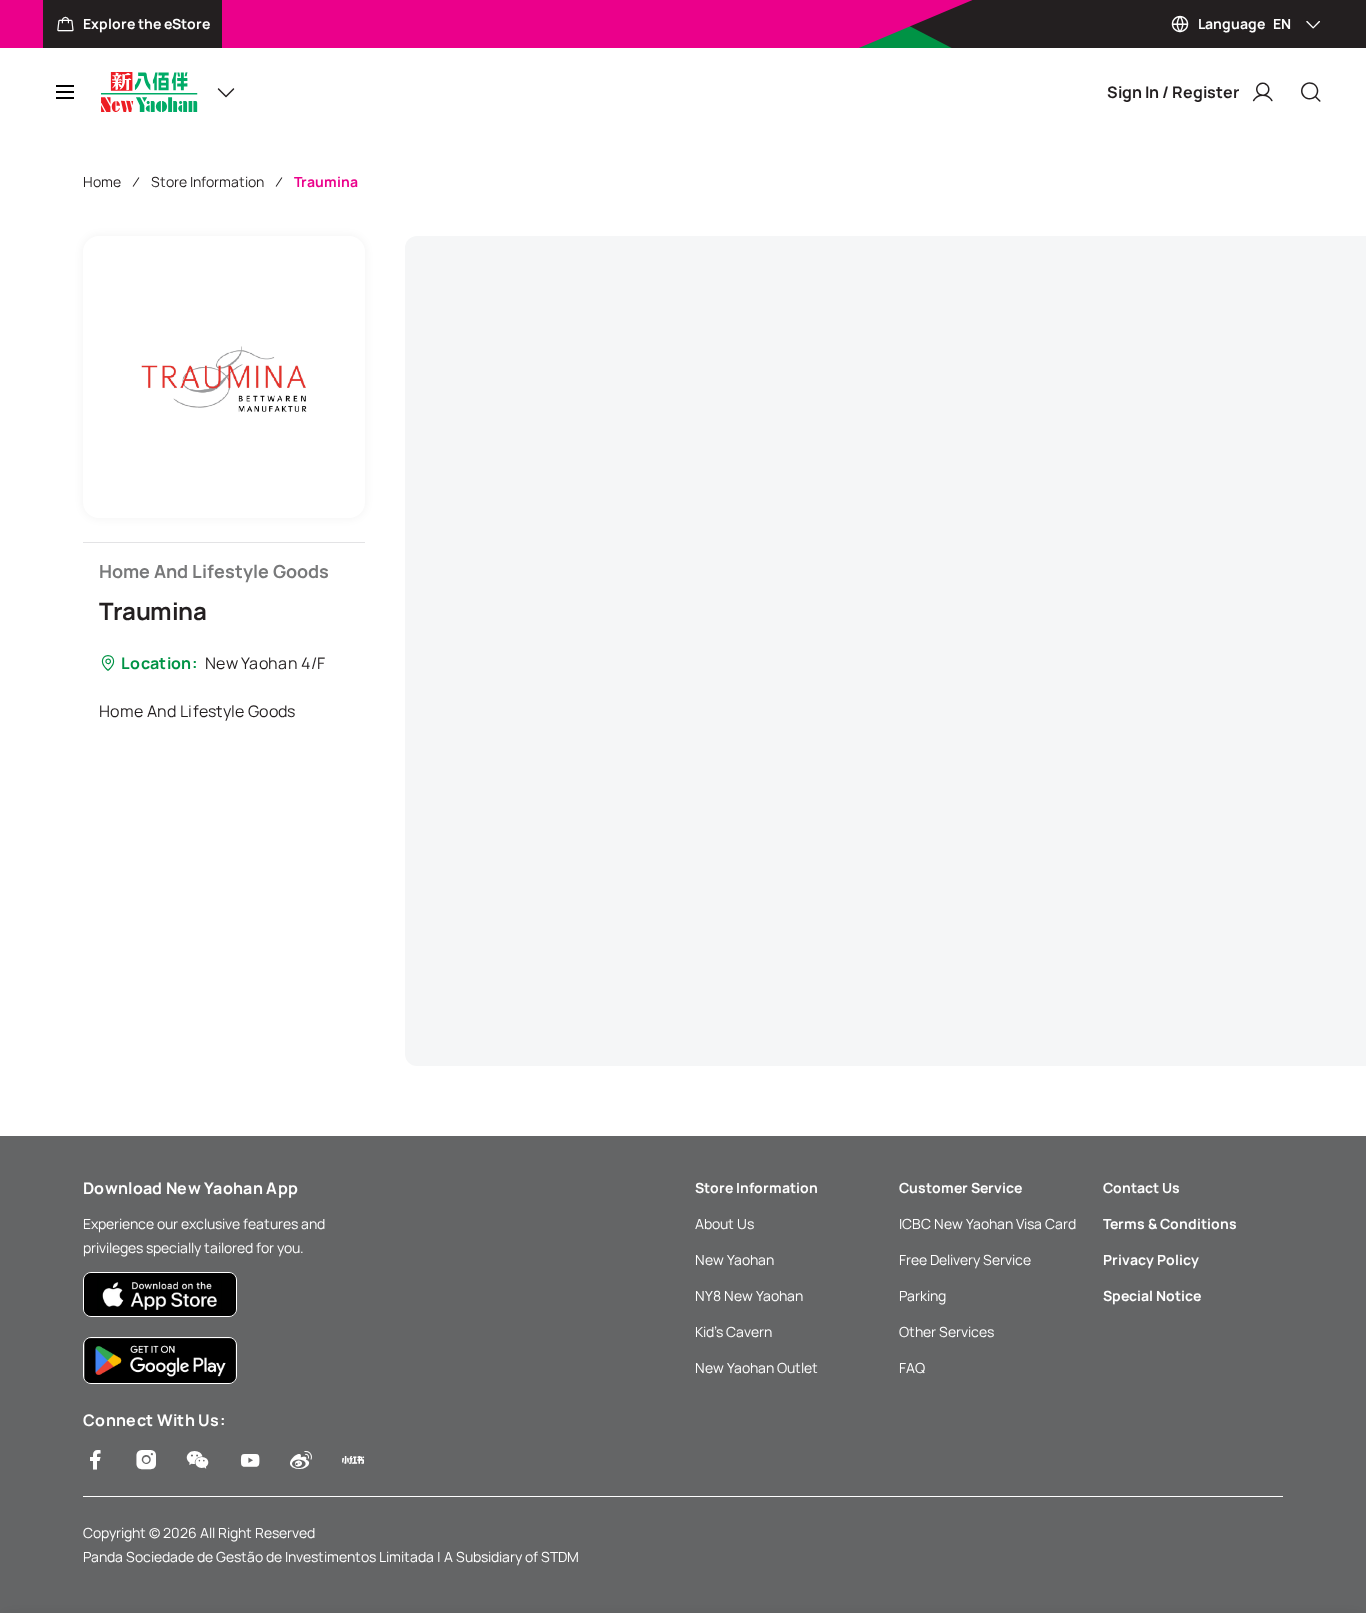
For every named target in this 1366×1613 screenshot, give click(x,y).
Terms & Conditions (1170, 1223)
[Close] (1311, 92)
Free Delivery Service (965, 1259)
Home (102, 181)
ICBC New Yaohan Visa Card (987, 1223)
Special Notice (1152, 1295)
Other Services (946, 1331)
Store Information (207, 181)
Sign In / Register (1173, 92)
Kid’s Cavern (733, 1331)
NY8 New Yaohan (749, 1295)
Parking (922, 1295)
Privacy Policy (1151, 1259)
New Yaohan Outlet (756, 1367)
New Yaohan (734, 1259)
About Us (724, 1223)
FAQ (912, 1367)
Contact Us (1141, 1187)
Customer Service (960, 1187)
